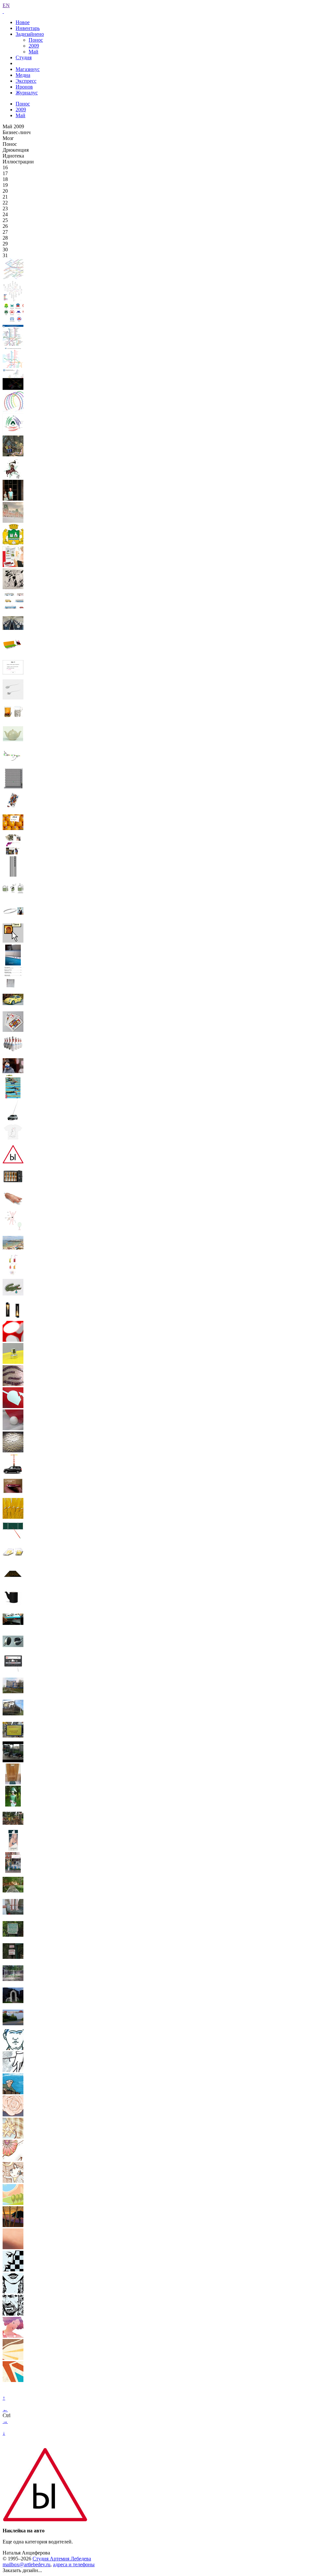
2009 (34, 46)
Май (33, 52)
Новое (23, 22)
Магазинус (28, 69)
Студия (24, 57)
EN (6, 5)
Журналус (27, 93)
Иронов (24, 87)
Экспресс (26, 81)
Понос (36, 40)
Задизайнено (30, 34)
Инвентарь (28, 28)
